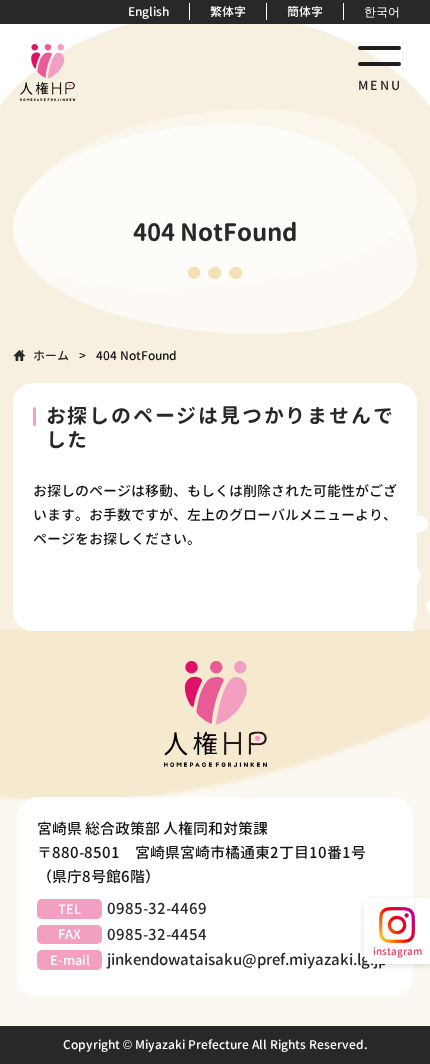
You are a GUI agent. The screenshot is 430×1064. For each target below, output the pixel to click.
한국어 (382, 11)
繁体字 (228, 11)
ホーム (51, 355)
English (148, 11)
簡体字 (305, 11)
